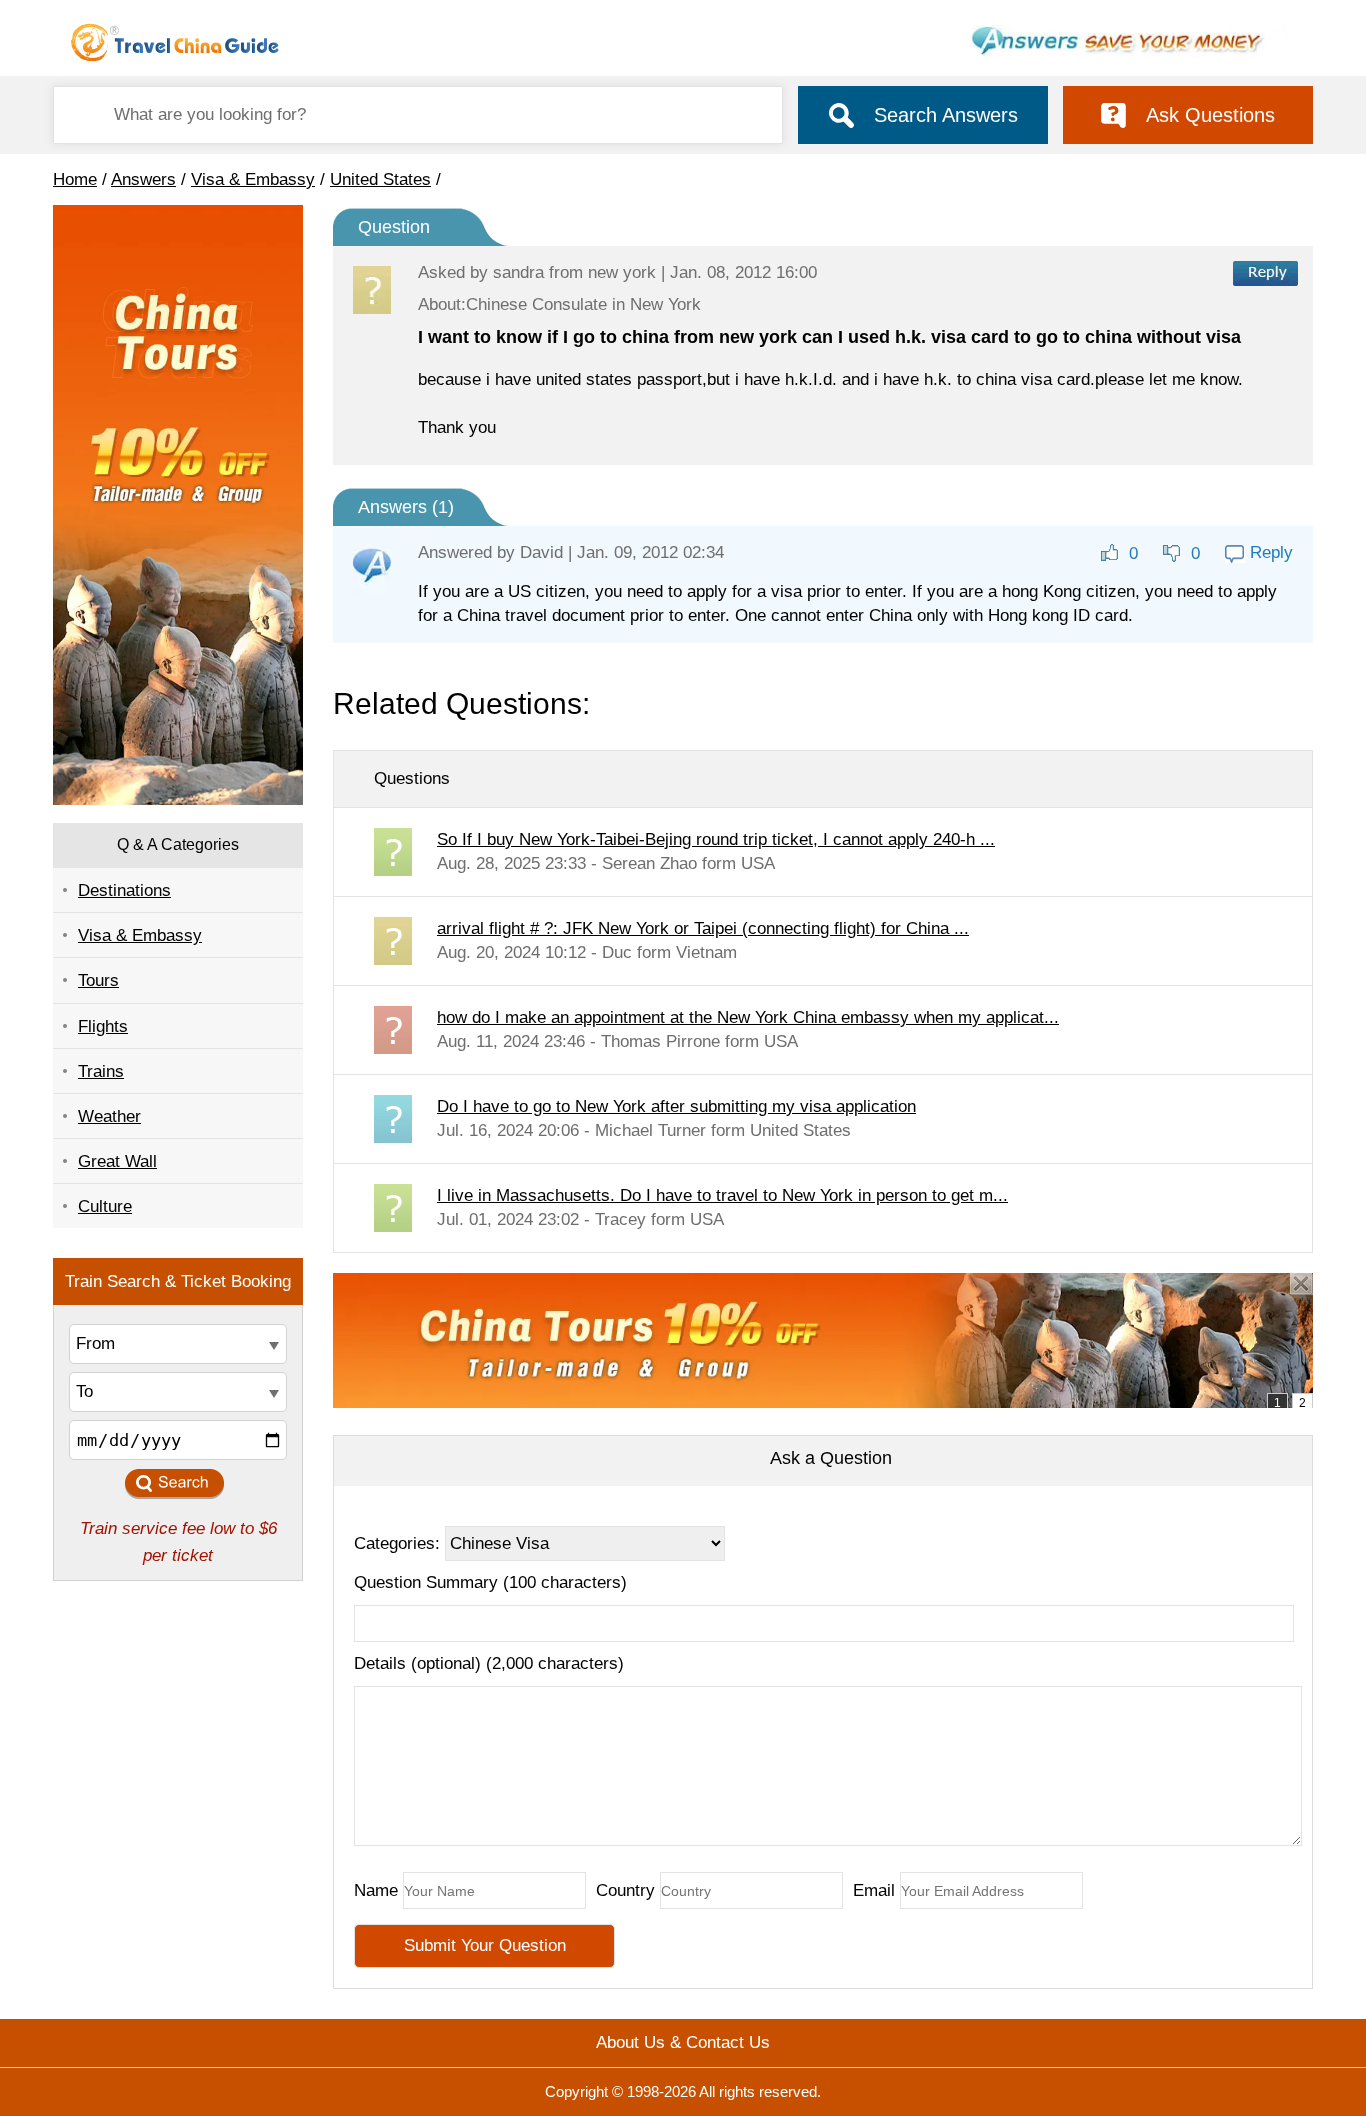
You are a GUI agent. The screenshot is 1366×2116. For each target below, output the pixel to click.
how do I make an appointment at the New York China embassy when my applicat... (748, 1017)
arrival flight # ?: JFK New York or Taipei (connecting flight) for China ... (703, 928)
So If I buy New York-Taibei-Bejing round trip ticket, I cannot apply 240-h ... (716, 839)
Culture (105, 1206)
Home (75, 179)
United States (380, 179)
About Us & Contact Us (683, 2042)
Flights (103, 1026)
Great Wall (117, 1161)
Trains (101, 1071)
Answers (143, 179)
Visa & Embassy (253, 179)
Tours (98, 980)
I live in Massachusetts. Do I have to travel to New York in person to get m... (722, 1195)
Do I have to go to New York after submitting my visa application (676, 1106)
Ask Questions (1210, 115)
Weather (109, 1116)
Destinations (124, 890)
